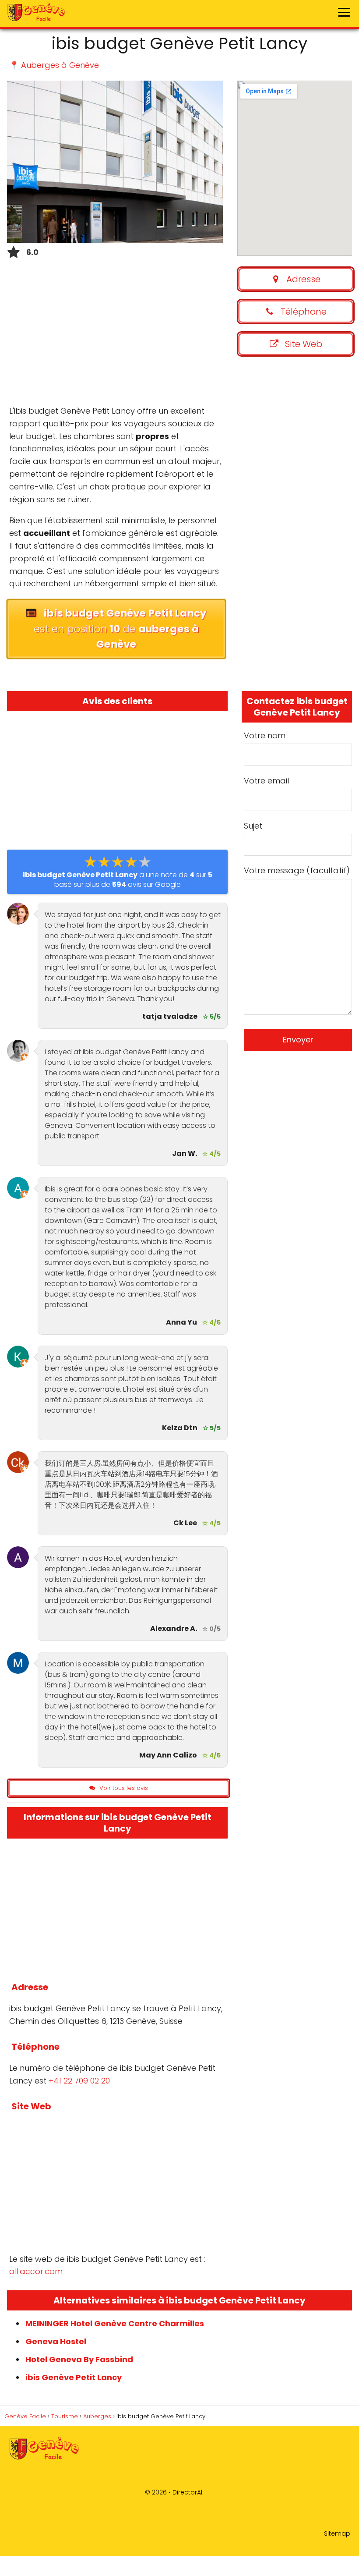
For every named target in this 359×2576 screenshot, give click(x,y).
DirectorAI (187, 2492)
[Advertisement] (115, 335)
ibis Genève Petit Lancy (74, 2377)
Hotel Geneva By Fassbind (79, 2359)
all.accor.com (36, 2271)
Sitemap (337, 2533)
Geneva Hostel (56, 2341)
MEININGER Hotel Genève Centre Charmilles (115, 2323)
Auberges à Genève (60, 65)
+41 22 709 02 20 (79, 2081)
